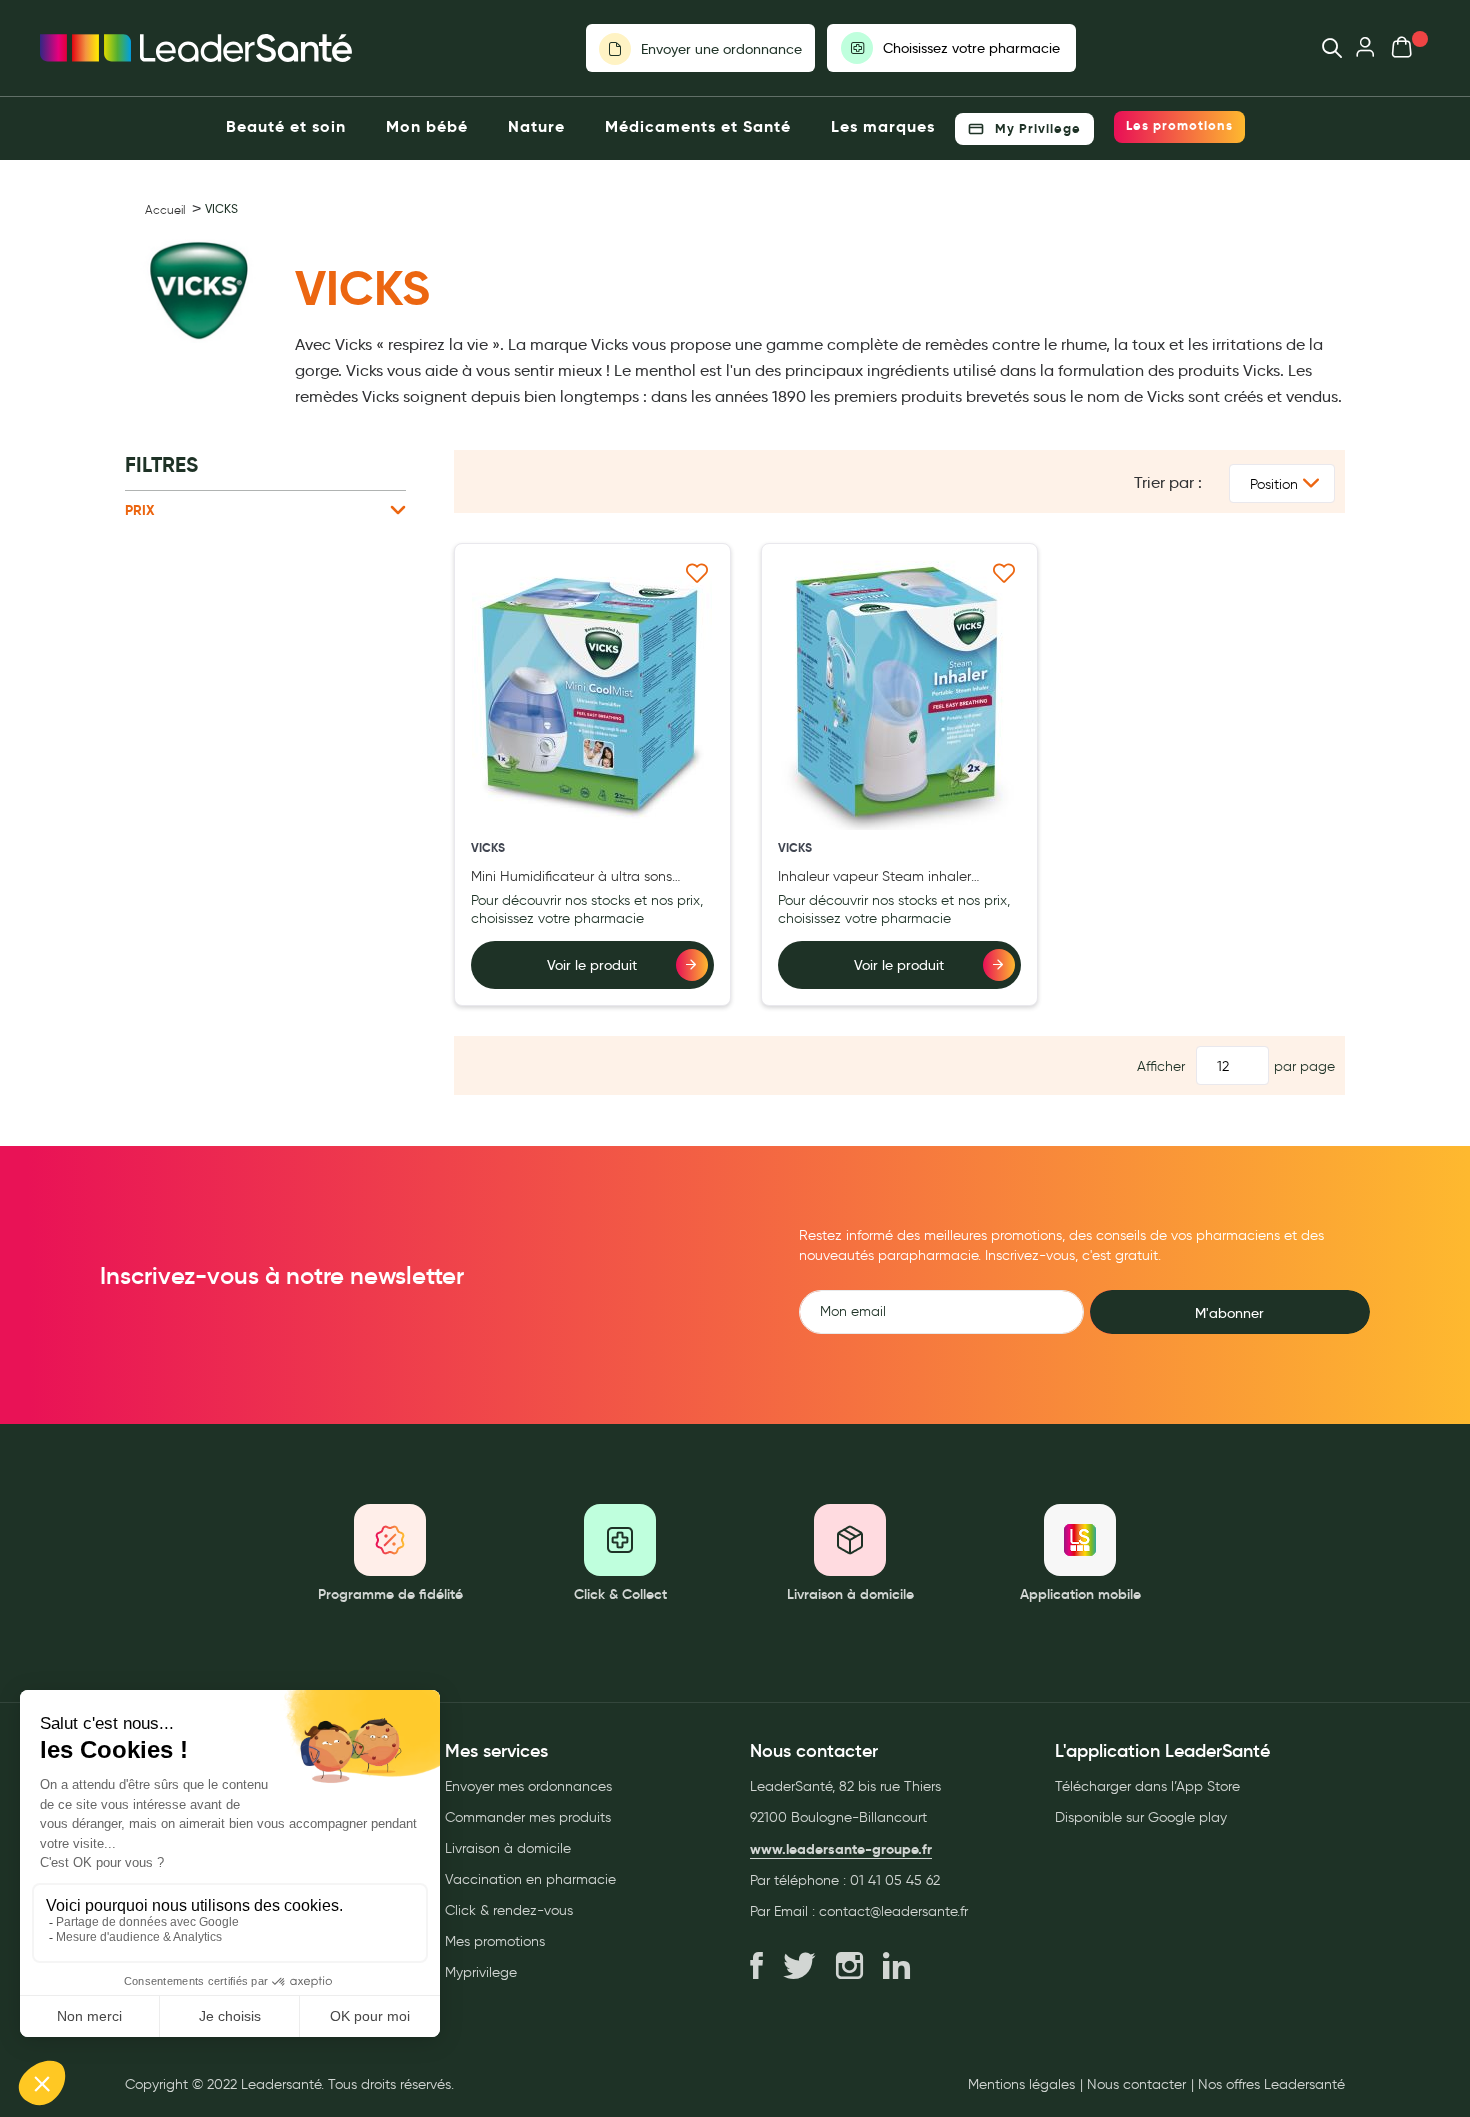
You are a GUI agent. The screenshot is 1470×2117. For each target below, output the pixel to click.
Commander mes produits (528, 1817)
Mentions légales (1021, 2085)
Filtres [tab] (161, 465)
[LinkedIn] (896, 1967)
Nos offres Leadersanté (1271, 2085)
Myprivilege (481, 1972)
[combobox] (1322, 48)
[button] (697, 571)
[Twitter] (799, 1967)
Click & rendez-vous (509, 1910)
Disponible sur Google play (1141, 1817)
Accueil (165, 209)
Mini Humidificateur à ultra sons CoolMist (571, 877)
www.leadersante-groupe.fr (841, 1849)
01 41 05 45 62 (895, 1880)
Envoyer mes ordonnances (528, 1786)
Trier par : (1168, 482)
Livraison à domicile (508, 1848)
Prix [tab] (140, 510)
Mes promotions (495, 1941)
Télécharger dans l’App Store (1147, 1786)
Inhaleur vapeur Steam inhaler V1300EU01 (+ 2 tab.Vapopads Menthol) (874, 877)
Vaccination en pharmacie (530, 1879)
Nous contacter (1136, 2085)
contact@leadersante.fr (893, 1911)
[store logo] (196, 48)
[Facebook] (756, 1967)
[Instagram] (849, 1967)
